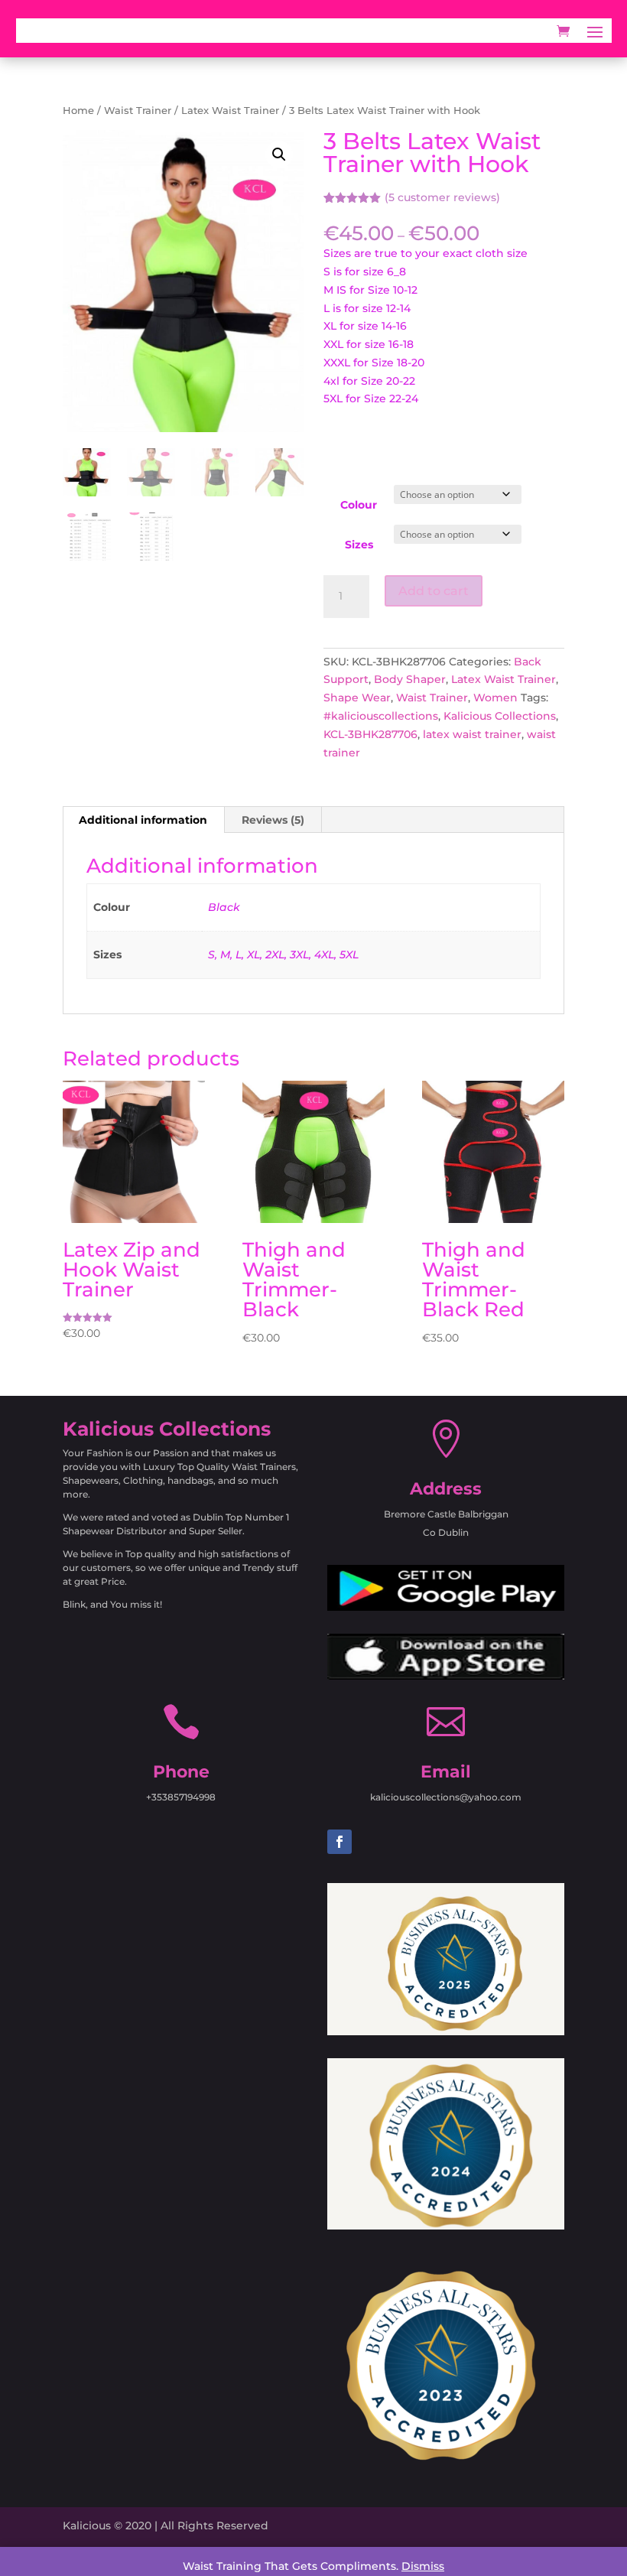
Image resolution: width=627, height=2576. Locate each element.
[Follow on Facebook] (339, 1842)
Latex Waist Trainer (230, 111)
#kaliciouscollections (381, 716)
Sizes (359, 545)
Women (495, 698)
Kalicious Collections (500, 716)
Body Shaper (410, 679)
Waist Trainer (138, 111)
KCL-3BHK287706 (370, 734)
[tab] (143, 820)
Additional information (143, 820)
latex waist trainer (472, 734)
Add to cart (434, 591)
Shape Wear (357, 698)
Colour (359, 505)
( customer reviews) (442, 197)
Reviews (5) (273, 820)
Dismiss (423, 2566)
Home (78, 111)
